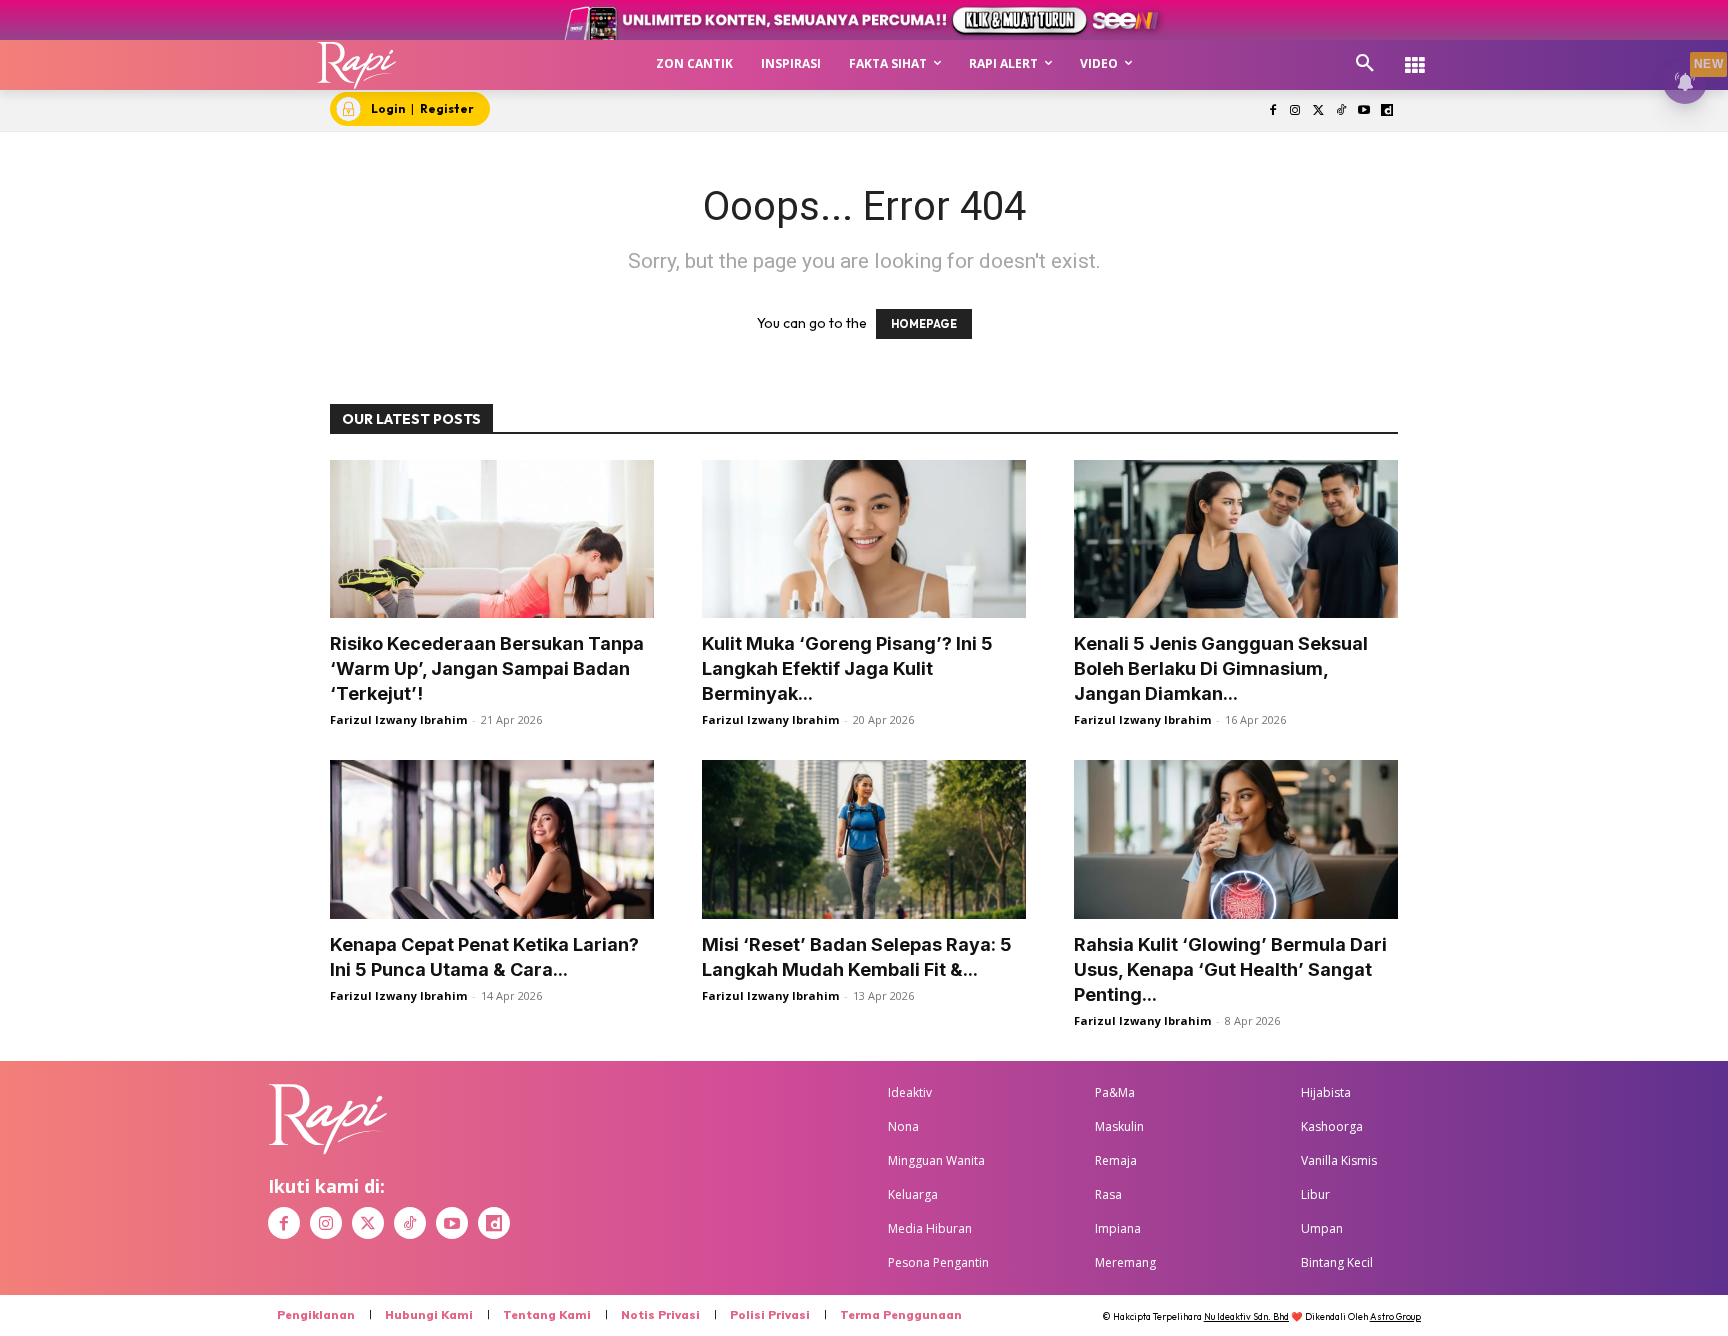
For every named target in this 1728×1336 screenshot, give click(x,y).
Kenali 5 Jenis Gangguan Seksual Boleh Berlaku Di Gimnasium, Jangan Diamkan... (1221, 668)
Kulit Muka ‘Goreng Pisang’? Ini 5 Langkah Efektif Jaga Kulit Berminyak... (847, 668)
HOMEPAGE (924, 324)
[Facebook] (1272, 111)
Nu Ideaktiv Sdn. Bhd (1246, 1316)
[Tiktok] (1341, 111)
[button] (1365, 64)
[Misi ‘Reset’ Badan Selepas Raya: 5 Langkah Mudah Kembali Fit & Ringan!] (864, 839)
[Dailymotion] (1386, 111)
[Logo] (357, 65)
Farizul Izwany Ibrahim (398, 719)
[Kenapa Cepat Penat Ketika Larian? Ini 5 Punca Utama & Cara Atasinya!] (492, 839)
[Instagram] (1295, 111)
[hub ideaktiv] (1415, 55)
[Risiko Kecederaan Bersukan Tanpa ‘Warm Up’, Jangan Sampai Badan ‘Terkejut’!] (492, 539)
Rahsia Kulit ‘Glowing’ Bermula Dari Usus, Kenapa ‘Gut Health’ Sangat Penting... (1230, 969)
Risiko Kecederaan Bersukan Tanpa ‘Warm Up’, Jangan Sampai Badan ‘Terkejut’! (487, 668)
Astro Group (1395, 1316)
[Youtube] (1363, 111)
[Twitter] (1318, 111)
